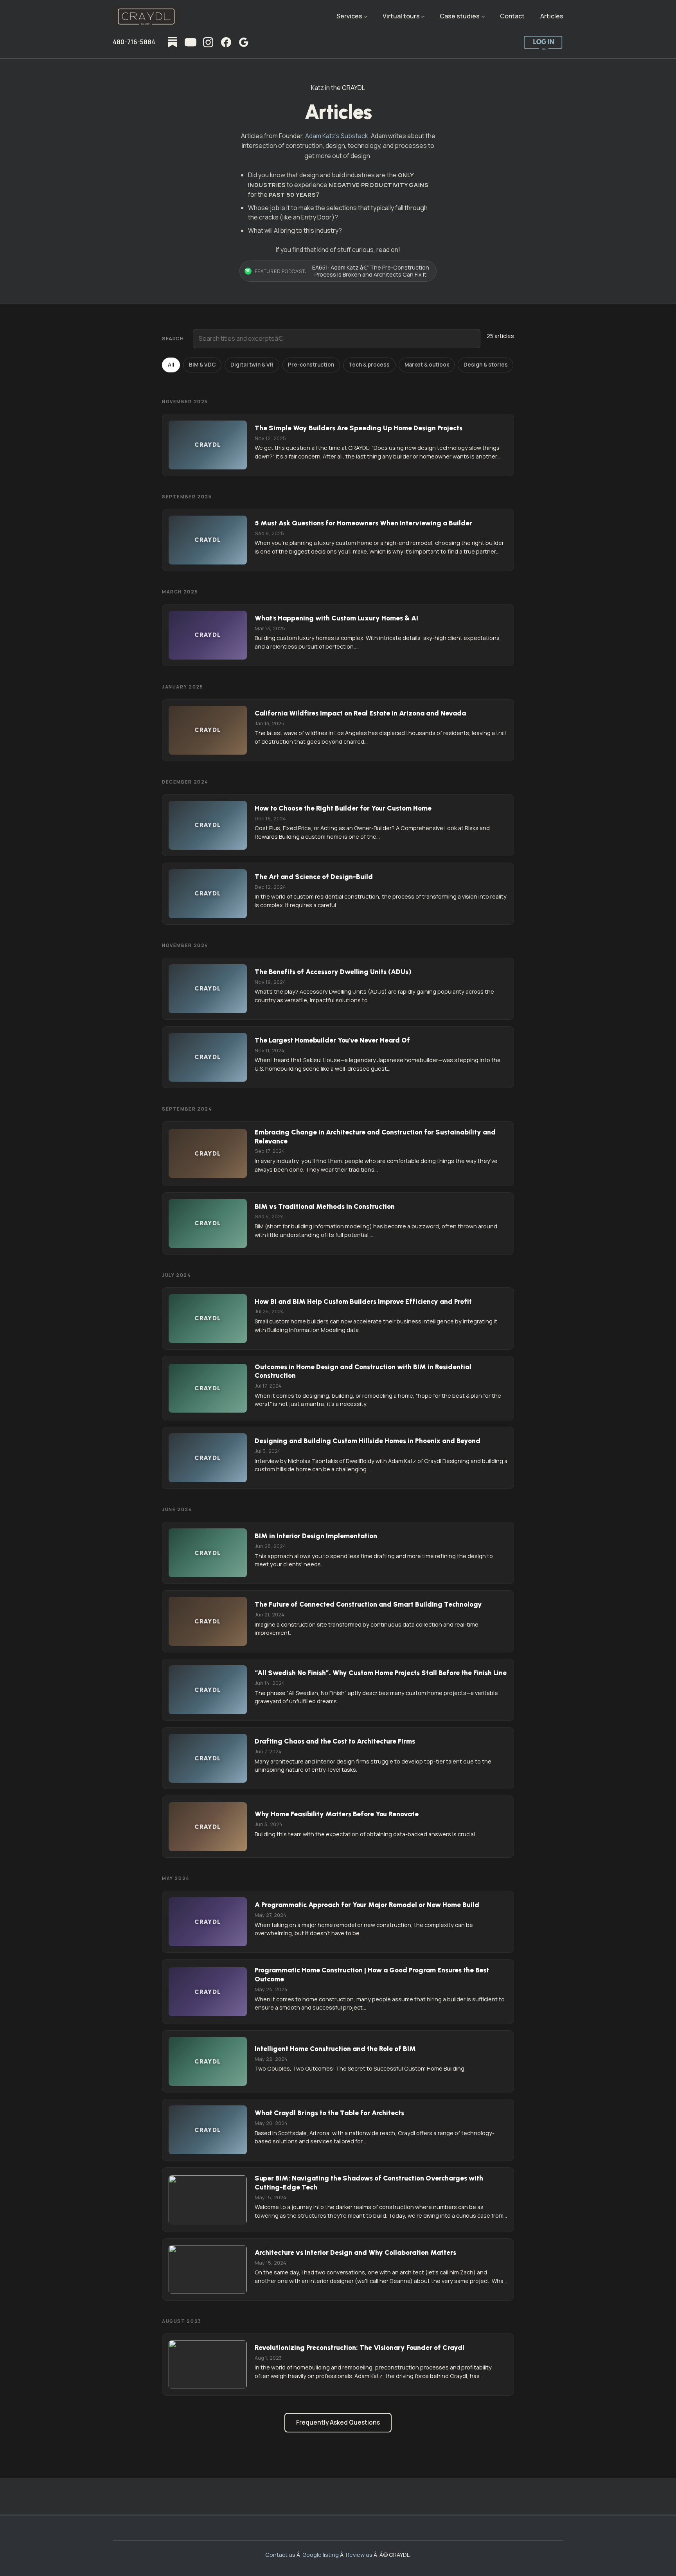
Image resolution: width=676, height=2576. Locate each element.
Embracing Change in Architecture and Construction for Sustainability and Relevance (375, 1136)
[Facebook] (226, 42)
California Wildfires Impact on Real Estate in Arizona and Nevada (360, 713)
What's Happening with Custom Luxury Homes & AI (336, 618)
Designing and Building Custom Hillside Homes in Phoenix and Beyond (368, 1441)
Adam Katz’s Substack (337, 136)
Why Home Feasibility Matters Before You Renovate (337, 1814)
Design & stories (486, 365)
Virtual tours (401, 16)
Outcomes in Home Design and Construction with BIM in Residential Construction (363, 1371)
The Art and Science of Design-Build (314, 876)
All (171, 365)
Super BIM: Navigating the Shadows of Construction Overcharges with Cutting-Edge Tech (369, 2182)
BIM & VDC (202, 365)
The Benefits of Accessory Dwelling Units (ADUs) (333, 972)
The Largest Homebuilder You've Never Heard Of (332, 1040)
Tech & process (369, 365)
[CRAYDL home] (146, 16)
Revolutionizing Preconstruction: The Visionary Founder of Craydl (360, 2347)
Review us (359, 2555)
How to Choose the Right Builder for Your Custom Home (343, 808)
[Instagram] (208, 42)
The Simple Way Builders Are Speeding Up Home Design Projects (359, 428)
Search (173, 338)
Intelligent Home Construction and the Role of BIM (335, 2048)
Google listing (321, 2555)
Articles (552, 16)
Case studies (460, 16)
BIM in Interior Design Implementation (316, 1536)
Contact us (280, 2555)
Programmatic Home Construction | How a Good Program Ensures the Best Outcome (372, 1974)
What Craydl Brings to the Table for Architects (329, 2113)
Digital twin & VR (252, 365)
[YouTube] (191, 42)
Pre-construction (311, 365)
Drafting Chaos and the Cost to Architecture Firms (335, 1741)
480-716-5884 (134, 42)
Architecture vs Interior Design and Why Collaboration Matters (355, 2252)
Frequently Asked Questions (338, 2422)
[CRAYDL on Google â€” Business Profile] (244, 42)
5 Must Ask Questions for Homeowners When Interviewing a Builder (363, 523)
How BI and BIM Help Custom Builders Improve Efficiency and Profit (363, 1301)
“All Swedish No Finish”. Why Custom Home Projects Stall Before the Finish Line (381, 1673)
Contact (512, 16)
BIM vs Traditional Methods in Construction (325, 1206)
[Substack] (173, 42)
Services (349, 16)
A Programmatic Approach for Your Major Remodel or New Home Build (367, 1905)
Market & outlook (427, 365)
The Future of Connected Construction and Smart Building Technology (368, 1604)
